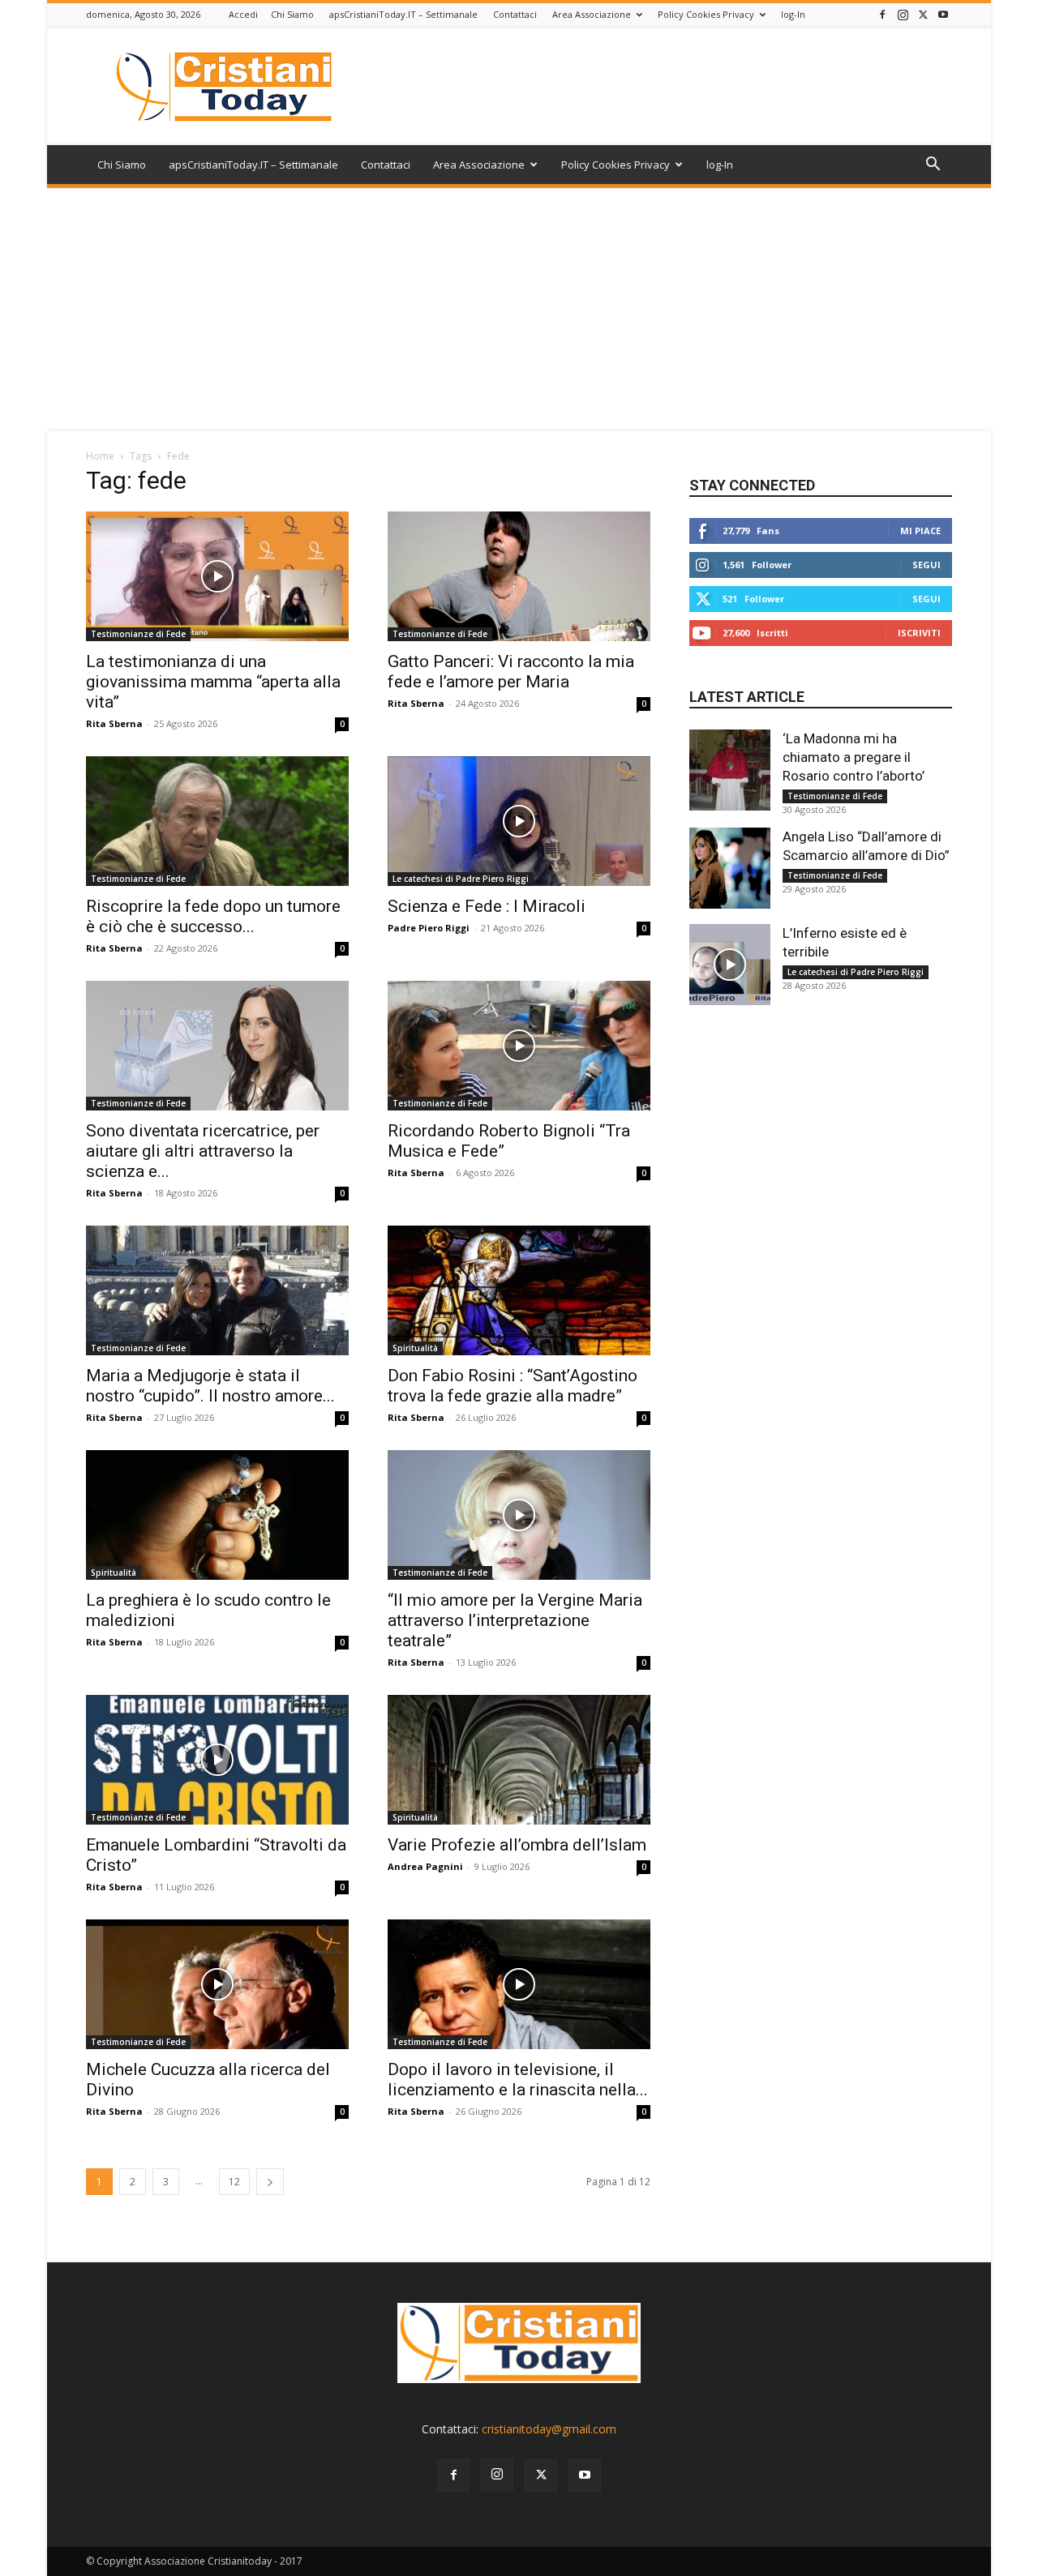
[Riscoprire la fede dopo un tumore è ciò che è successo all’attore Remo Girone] (217, 821)
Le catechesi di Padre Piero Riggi (461, 879)
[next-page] (270, 2182)
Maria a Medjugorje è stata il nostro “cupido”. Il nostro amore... (210, 1386)
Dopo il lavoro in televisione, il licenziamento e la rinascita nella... (518, 2080)
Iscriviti (919, 633)
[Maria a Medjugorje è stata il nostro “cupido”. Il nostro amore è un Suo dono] (217, 1290)
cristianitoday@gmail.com (549, 2429)
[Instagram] (903, 14)
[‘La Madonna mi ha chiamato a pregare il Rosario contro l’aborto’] (730, 770)
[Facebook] (882, 14)
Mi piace (920, 531)
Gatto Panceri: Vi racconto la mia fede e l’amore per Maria (511, 672)
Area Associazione (592, 14)
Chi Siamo (292, 14)
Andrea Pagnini (425, 1866)
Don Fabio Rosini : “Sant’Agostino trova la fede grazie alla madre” (513, 1386)
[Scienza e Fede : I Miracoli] (519, 821)
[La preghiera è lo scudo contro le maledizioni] (217, 1515)
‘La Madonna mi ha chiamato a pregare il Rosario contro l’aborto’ (854, 757)
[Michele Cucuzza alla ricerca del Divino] (217, 1984)
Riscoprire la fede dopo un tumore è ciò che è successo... (213, 916)
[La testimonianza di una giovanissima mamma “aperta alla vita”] (217, 576)
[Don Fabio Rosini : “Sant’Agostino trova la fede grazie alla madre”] (519, 1290)
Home (100, 456)
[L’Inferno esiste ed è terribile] (730, 965)
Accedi (243, 14)
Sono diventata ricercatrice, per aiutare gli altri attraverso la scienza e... (203, 1151)
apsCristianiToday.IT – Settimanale (403, 14)
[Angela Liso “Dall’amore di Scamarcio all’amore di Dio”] (730, 868)
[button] (933, 166)
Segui (926, 565)
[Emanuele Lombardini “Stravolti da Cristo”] (217, 1760)
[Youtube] (943, 14)
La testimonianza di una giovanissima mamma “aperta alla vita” (213, 682)
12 (234, 2182)
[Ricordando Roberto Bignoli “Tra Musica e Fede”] (519, 1046)
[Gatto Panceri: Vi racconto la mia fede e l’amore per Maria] (519, 576)
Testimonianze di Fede (138, 634)
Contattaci (515, 14)
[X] (923, 14)
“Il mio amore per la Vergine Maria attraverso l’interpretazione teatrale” (515, 1620)
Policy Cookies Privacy (706, 14)
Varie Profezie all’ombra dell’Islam (517, 1845)
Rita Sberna (114, 723)
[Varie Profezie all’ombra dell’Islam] (519, 1760)
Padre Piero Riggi (429, 928)
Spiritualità (415, 1348)
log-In (793, 14)
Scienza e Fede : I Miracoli (487, 906)
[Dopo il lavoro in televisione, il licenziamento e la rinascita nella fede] (519, 1984)
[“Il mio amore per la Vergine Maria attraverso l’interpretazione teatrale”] (519, 1515)
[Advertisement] (519, 310)
